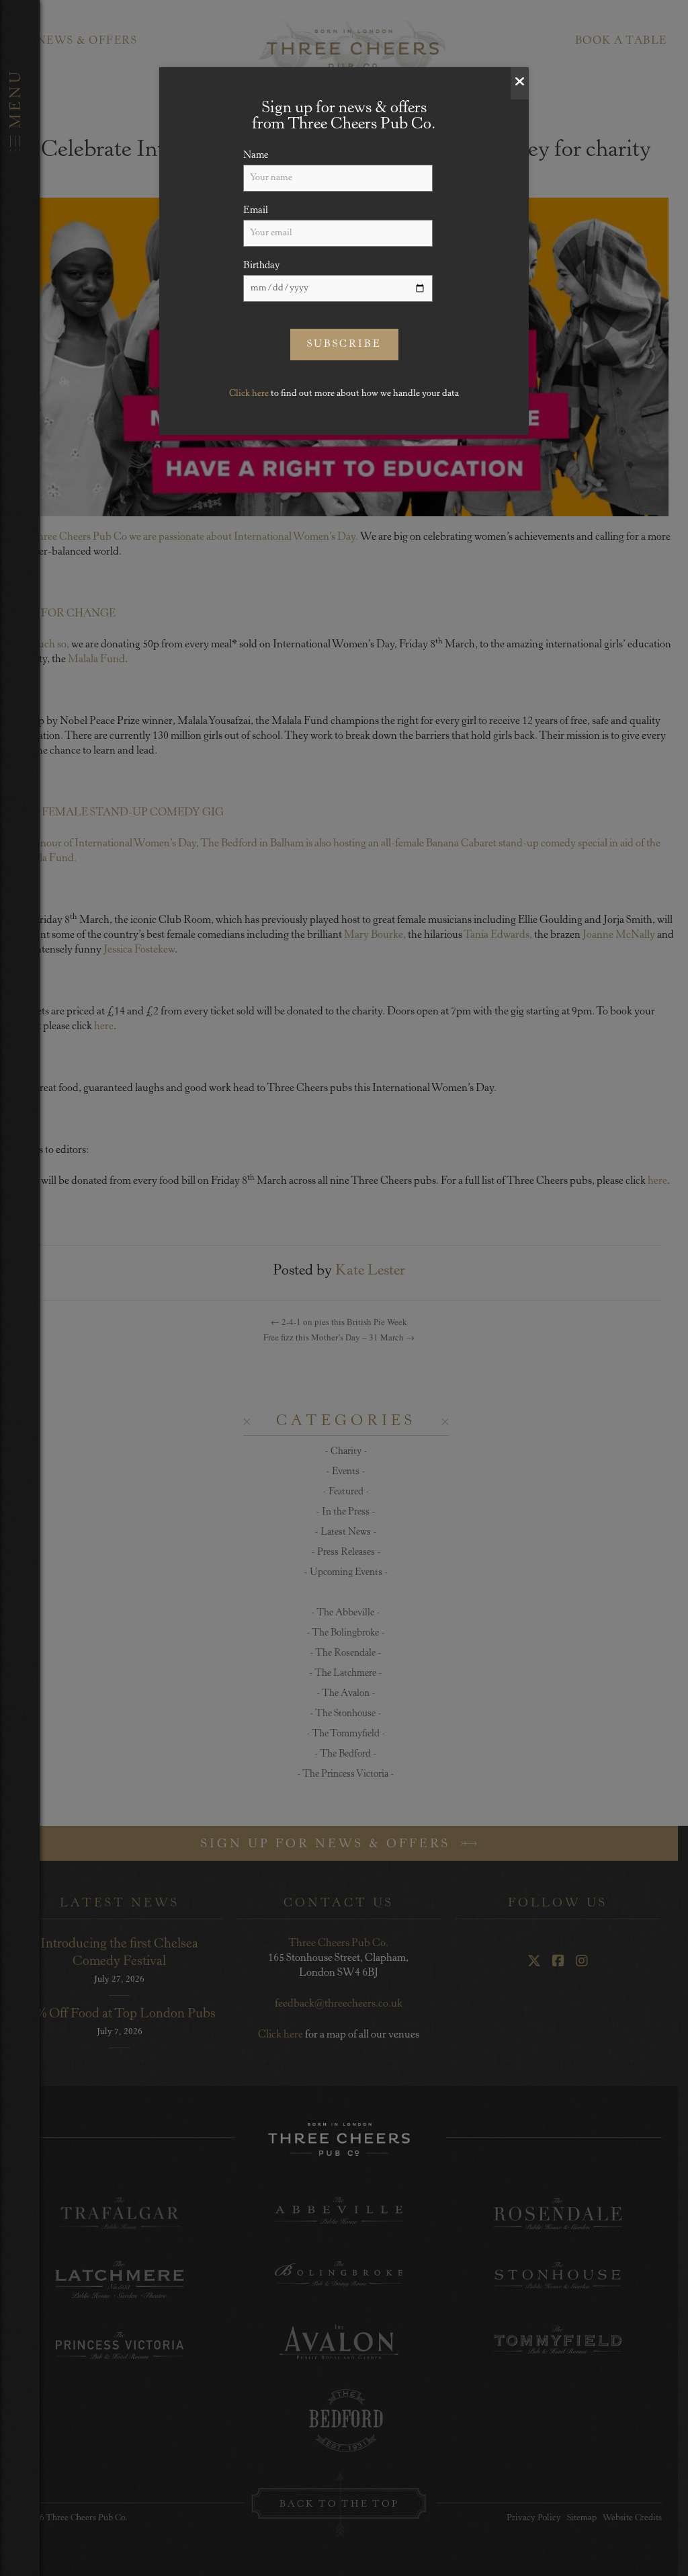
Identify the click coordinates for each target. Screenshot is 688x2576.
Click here (249, 394)
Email (256, 211)
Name (256, 156)
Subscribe (344, 345)
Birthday (262, 266)
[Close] (520, 83)
